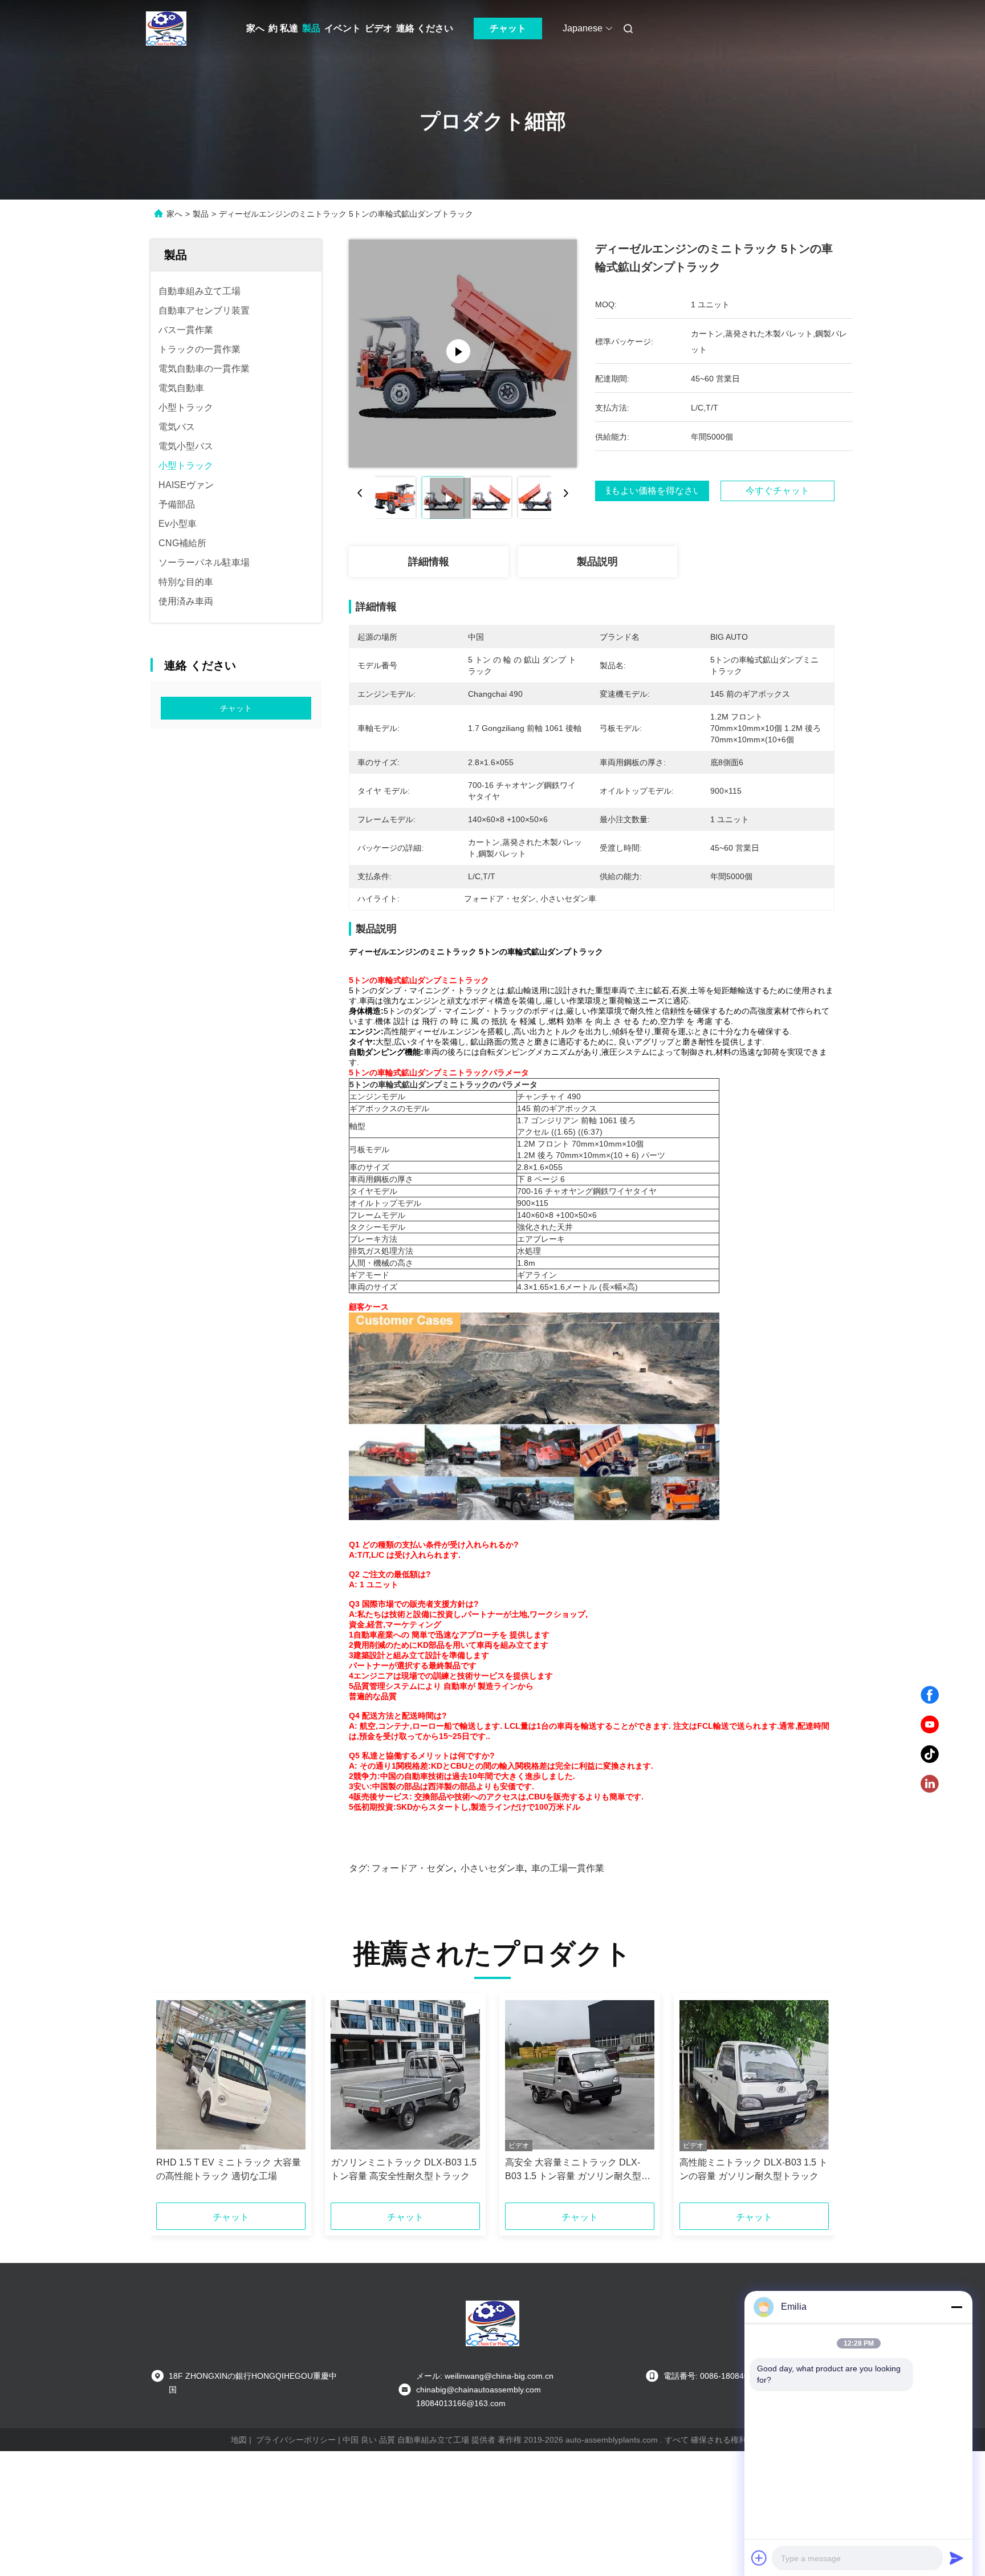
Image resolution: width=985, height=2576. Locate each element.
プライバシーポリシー (296, 2440)
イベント (343, 28)
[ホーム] (166, 29)
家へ (255, 28)
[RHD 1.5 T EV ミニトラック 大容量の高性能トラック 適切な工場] (231, 2075)
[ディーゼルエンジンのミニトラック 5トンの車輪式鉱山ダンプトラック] (463, 354)
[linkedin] (930, 1784)
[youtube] (930, 1725)
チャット (508, 28)
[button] (171, 2102)
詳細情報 (429, 562)
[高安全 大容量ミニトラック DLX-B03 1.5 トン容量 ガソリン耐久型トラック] (580, 2075)
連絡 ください (425, 28)
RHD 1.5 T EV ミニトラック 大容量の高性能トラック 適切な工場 (229, 2169)
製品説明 (597, 562)
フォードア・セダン (413, 1868)
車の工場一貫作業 (568, 1868)
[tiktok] (930, 1754)
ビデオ (378, 28)
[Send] (956, 2558)
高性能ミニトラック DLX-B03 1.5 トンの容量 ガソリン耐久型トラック (754, 2169)
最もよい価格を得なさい (652, 491)
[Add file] (759, 2558)
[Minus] (956, 2307)
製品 (311, 28)
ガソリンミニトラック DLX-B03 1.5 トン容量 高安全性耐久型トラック (404, 2169)
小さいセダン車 (492, 1868)
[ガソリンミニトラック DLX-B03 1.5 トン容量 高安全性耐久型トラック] (405, 2075)
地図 (239, 2440)
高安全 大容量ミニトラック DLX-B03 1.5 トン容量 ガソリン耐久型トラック (578, 2170)
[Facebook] (930, 1695)
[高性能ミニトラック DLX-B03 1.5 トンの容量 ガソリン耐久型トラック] (754, 2075)
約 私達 (283, 28)
